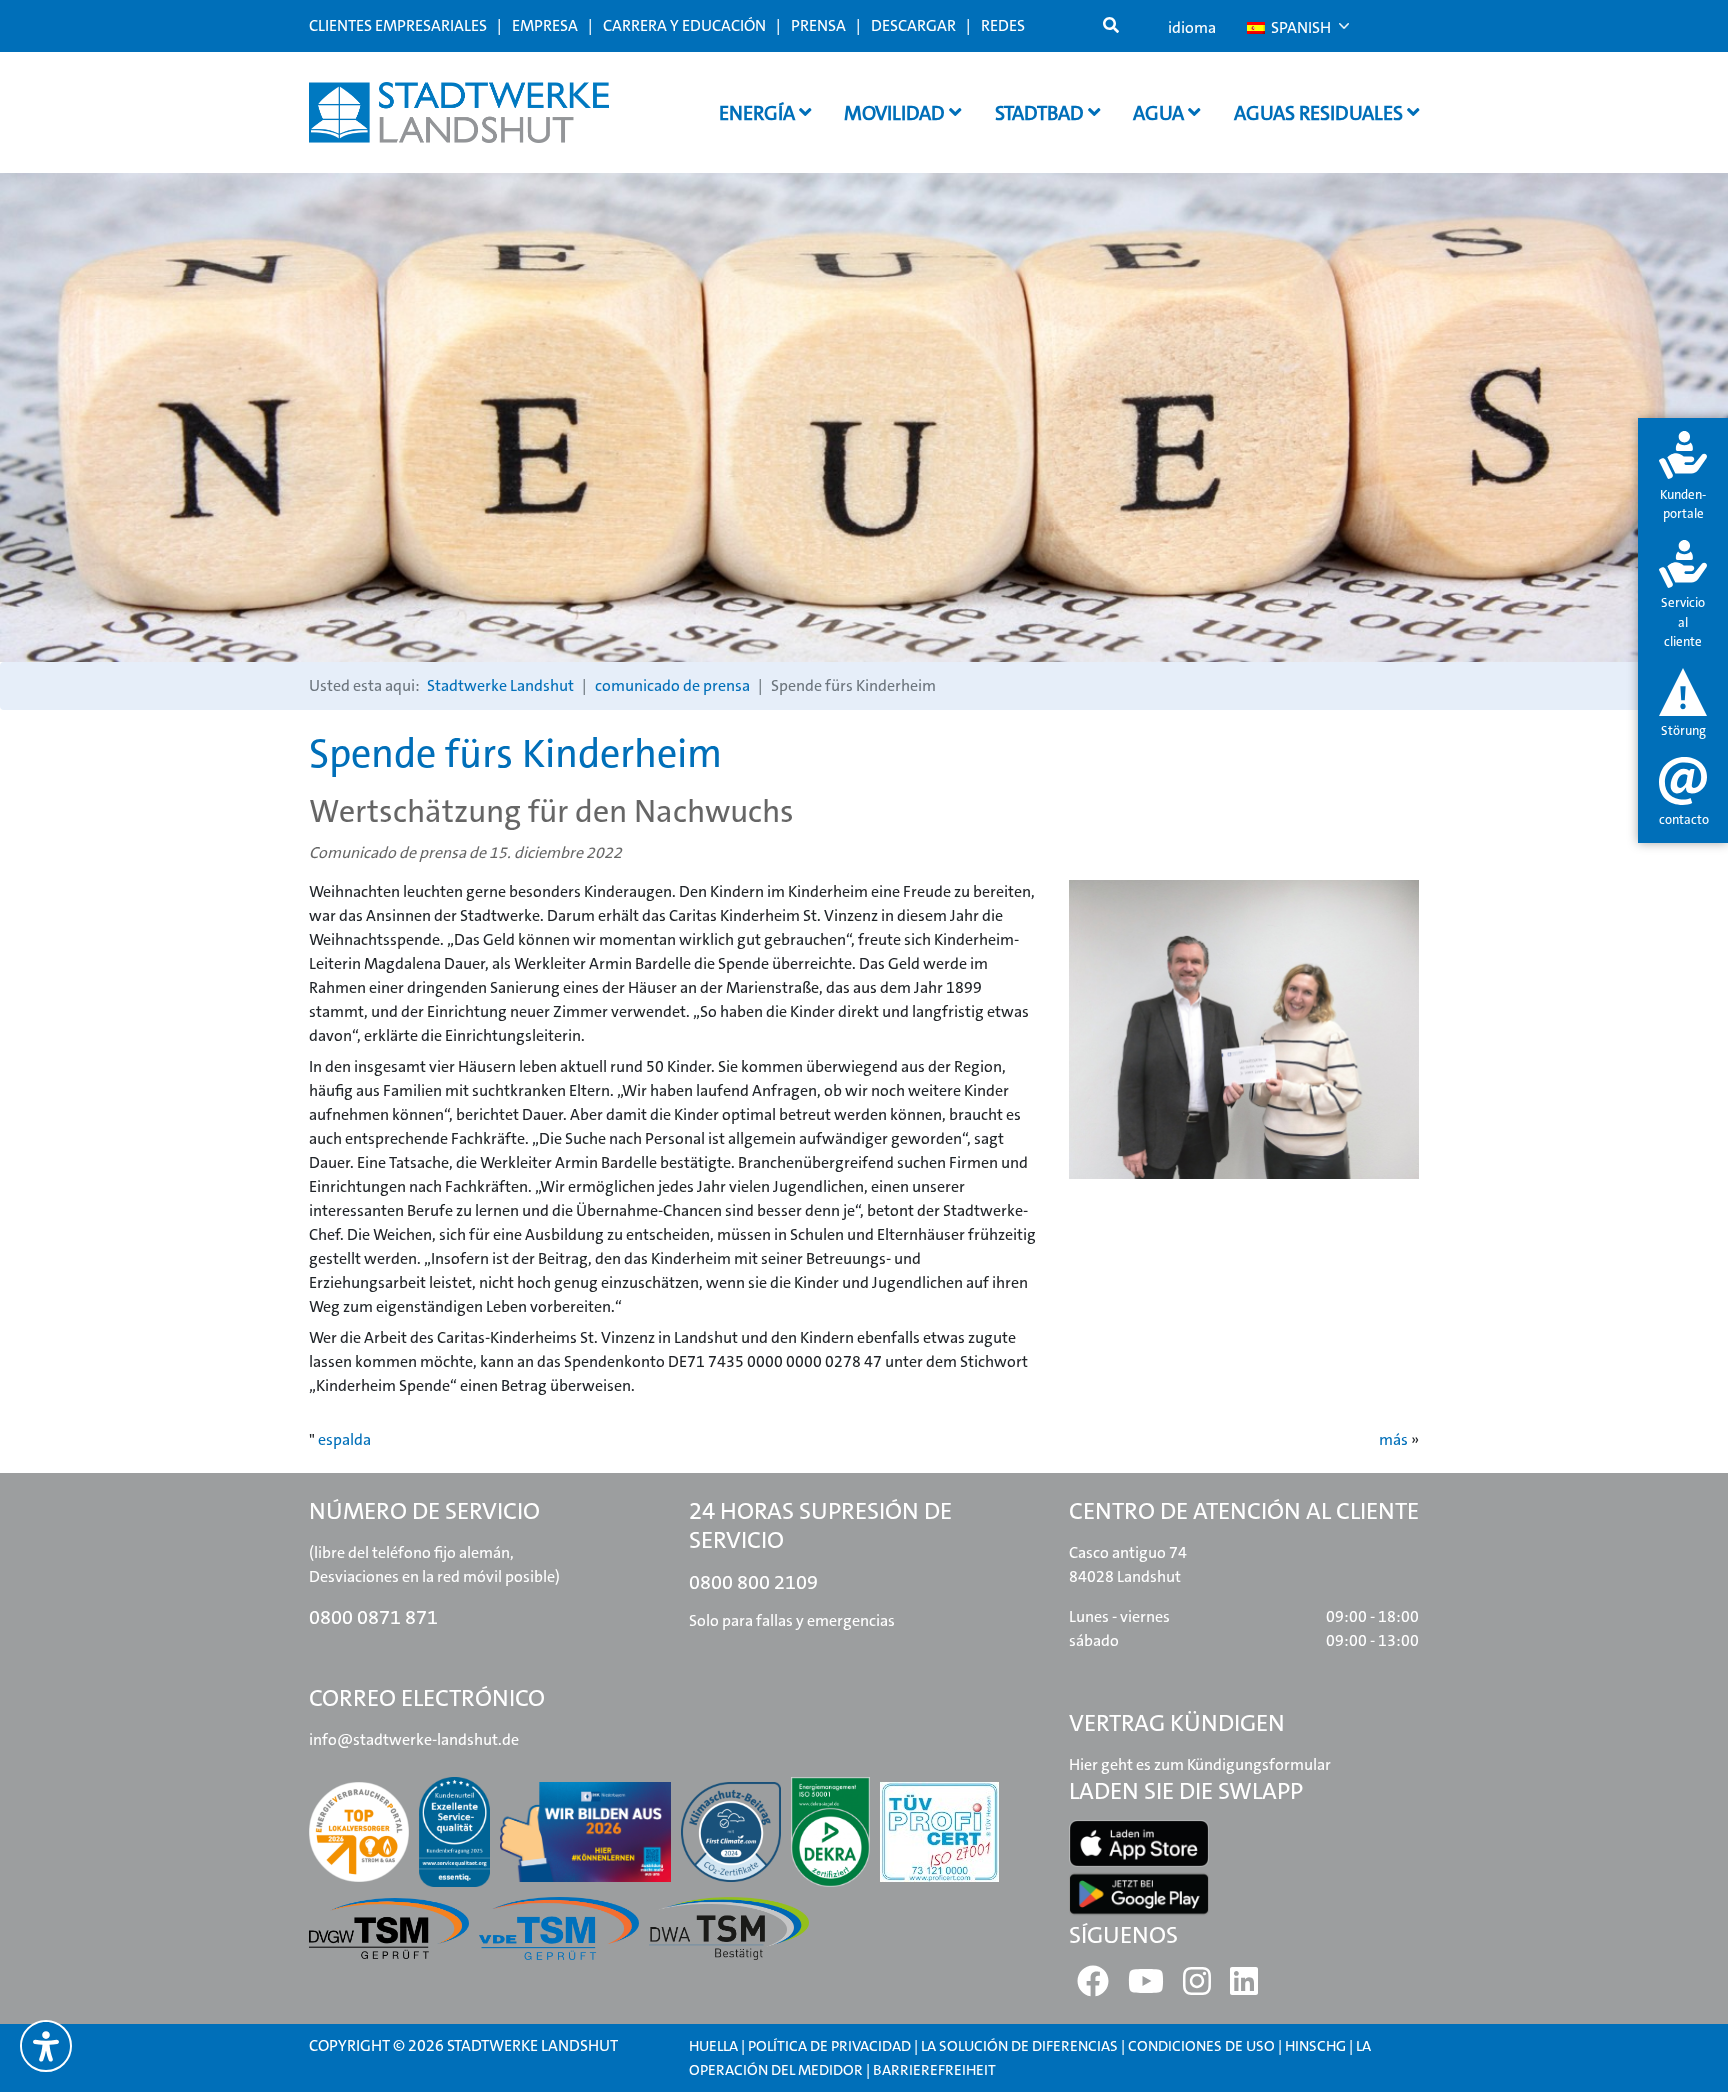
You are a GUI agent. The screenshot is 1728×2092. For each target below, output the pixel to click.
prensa (818, 25)
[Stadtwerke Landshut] (459, 112)
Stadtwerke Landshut (500, 685)
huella (713, 2046)
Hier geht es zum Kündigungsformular (1200, 1764)
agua (1160, 113)
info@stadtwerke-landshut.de (414, 1739)
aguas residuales (1320, 113)
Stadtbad (1041, 113)
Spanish (1299, 27)
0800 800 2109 (753, 1582)
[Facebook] (1093, 1987)
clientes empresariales (398, 25)
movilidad (896, 113)
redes (1003, 25)
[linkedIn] (1244, 1987)
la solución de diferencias (1019, 2046)
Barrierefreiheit (934, 2070)
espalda (344, 1439)
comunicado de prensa (672, 685)
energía (759, 113)
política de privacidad (829, 2046)
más (1393, 1439)
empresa (545, 25)
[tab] (1683, 477)
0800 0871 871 (373, 1617)
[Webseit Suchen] (1111, 26)
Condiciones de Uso (1203, 2046)
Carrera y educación (684, 25)
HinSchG (1315, 2046)
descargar (913, 25)
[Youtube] (1146, 1987)
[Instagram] (1197, 1987)
